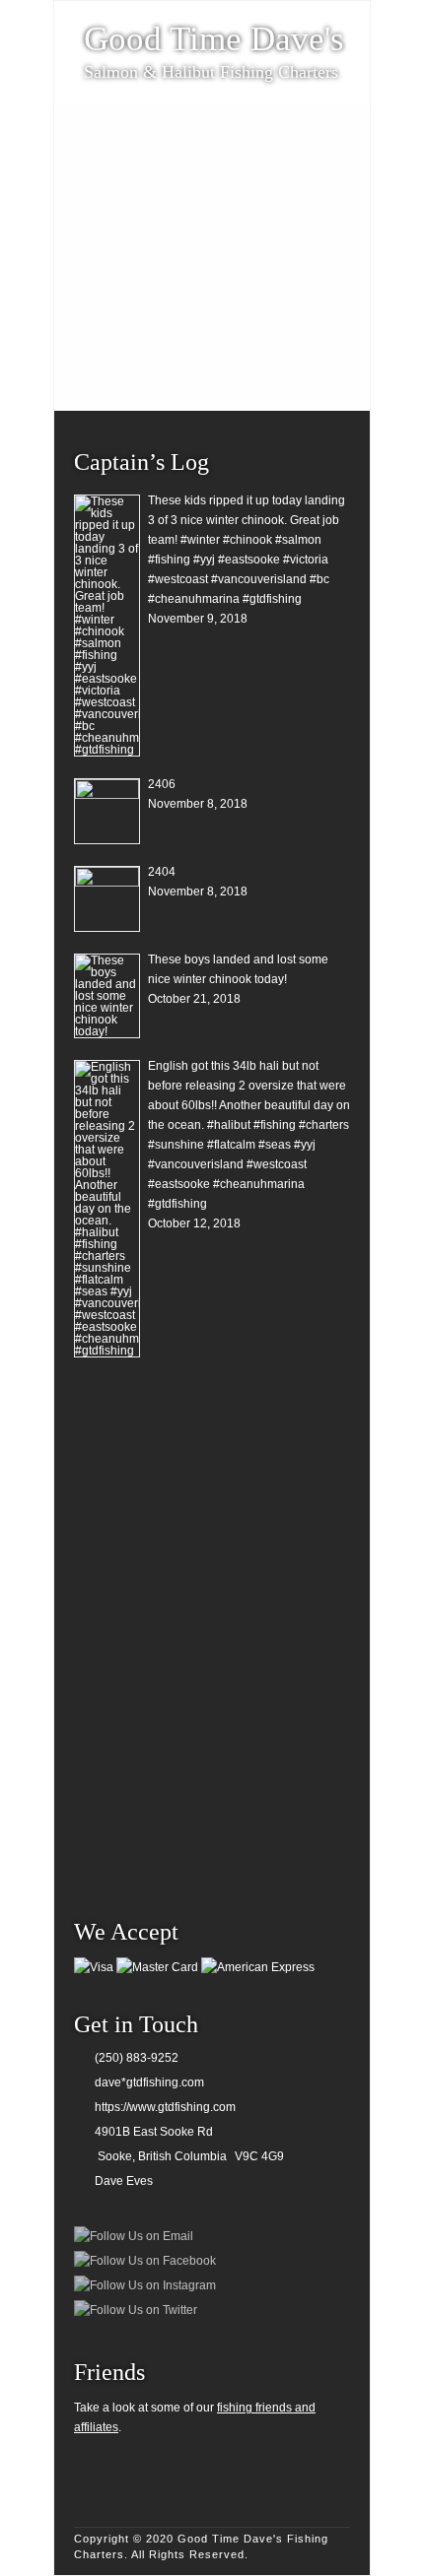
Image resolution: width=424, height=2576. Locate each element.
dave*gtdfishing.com (149, 2082)
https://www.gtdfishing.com (165, 2107)
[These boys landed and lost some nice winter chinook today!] (107, 996)
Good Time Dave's (214, 39)
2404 (162, 872)
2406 (162, 784)
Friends (109, 2372)
